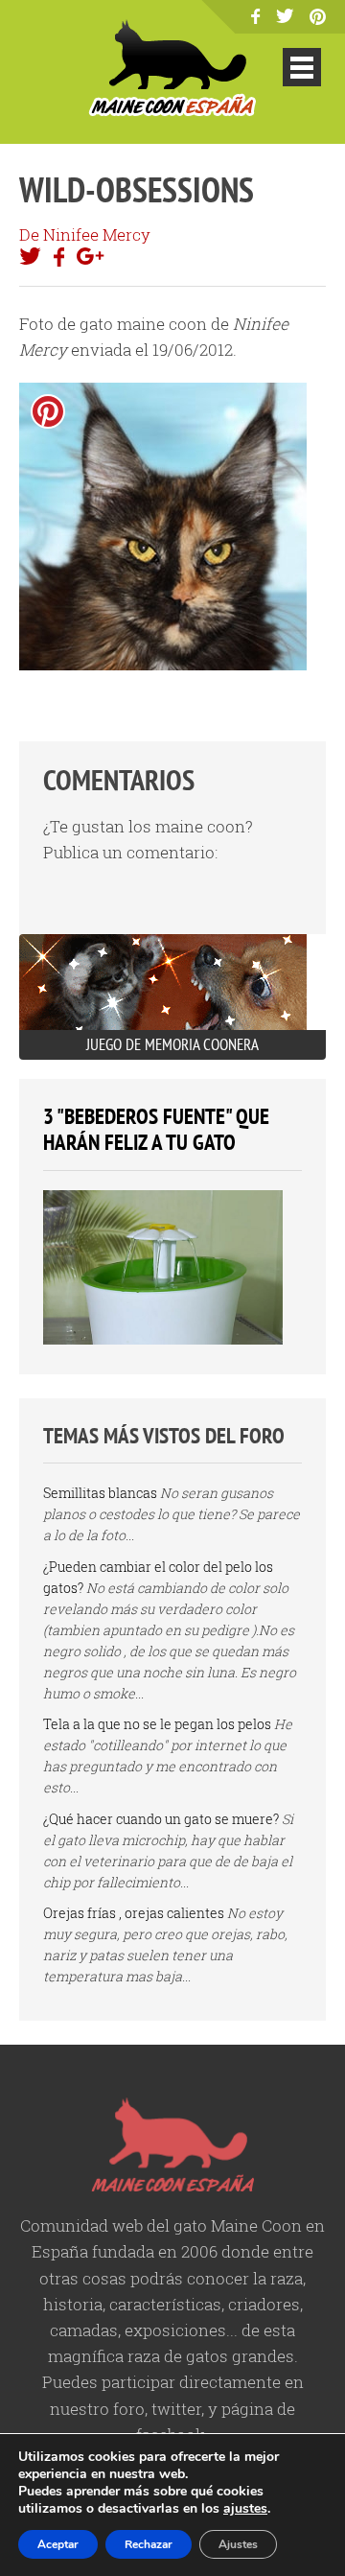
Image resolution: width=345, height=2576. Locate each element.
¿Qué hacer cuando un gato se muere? (161, 1819)
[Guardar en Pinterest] (48, 411)
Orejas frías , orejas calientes (134, 1913)
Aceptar (58, 2544)
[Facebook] (255, 18)
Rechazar (149, 2544)
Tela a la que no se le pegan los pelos (157, 1724)
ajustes (245, 2509)
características (165, 2304)
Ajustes (238, 2544)
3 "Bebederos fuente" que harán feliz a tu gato (156, 1129)
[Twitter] (285, 17)
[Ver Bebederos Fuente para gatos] (163, 1339)
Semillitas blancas (100, 1493)
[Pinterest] (318, 19)
